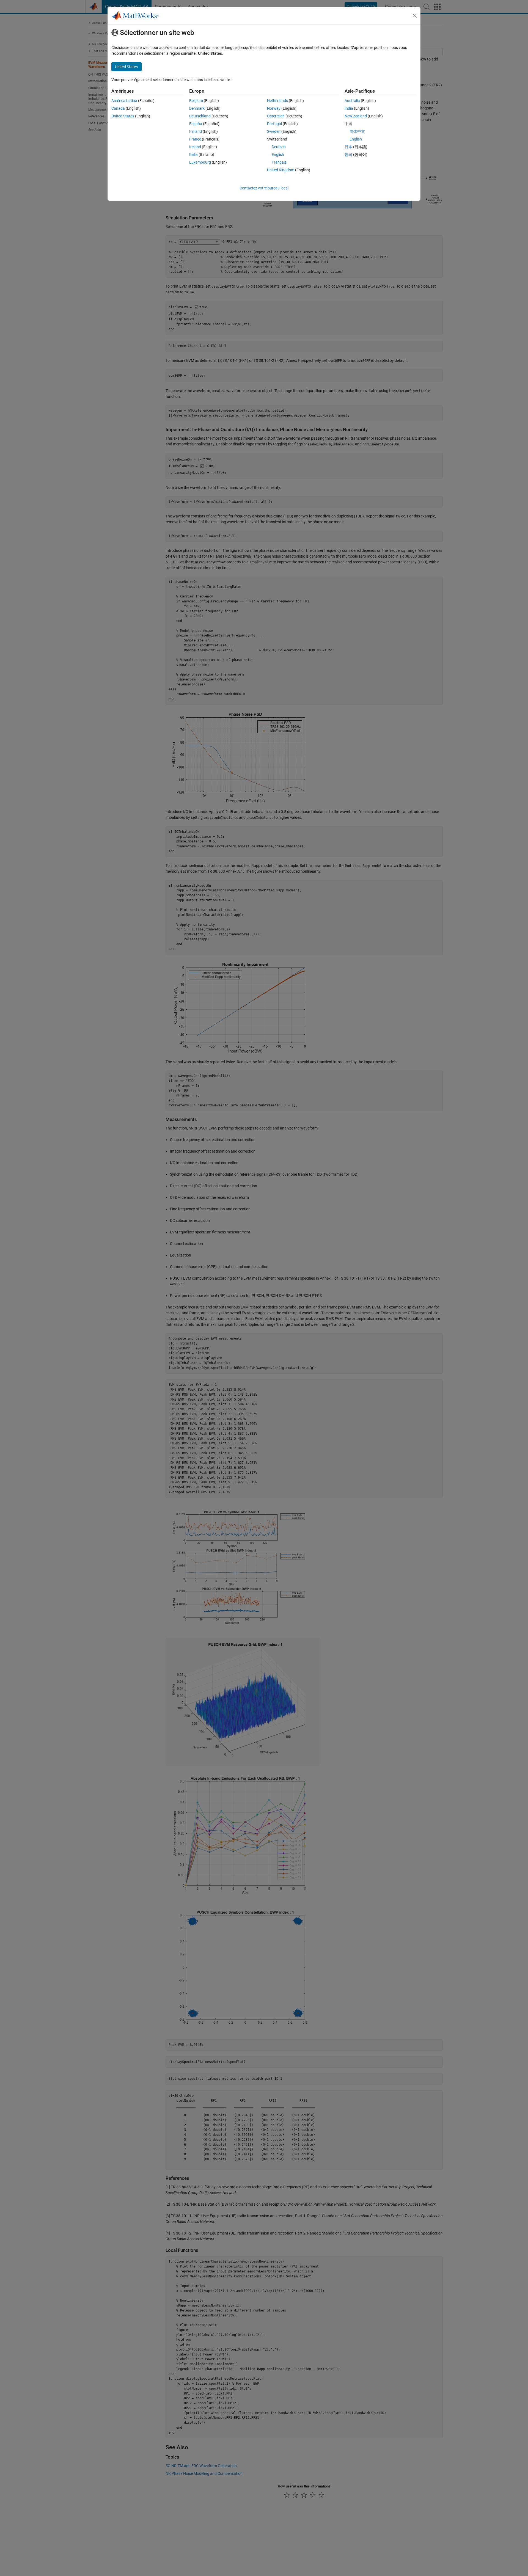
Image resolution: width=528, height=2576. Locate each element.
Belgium (196, 101)
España (196, 124)
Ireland (195, 147)
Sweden (274, 131)
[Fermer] (415, 16)
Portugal (274, 124)
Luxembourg (200, 162)
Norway (274, 108)
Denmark (197, 108)
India (349, 108)
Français (279, 162)
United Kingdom (281, 170)
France (195, 139)
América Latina (124, 101)
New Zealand (356, 116)
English (278, 155)
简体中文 (357, 131)
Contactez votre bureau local (264, 188)
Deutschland (200, 116)
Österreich (276, 116)
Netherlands (277, 101)
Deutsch (279, 147)
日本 (348, 147)
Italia (193, 155)
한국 (348, 155)
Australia (352, 101)
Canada (118, 108)
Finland (196, 131)
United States (123, 116)
